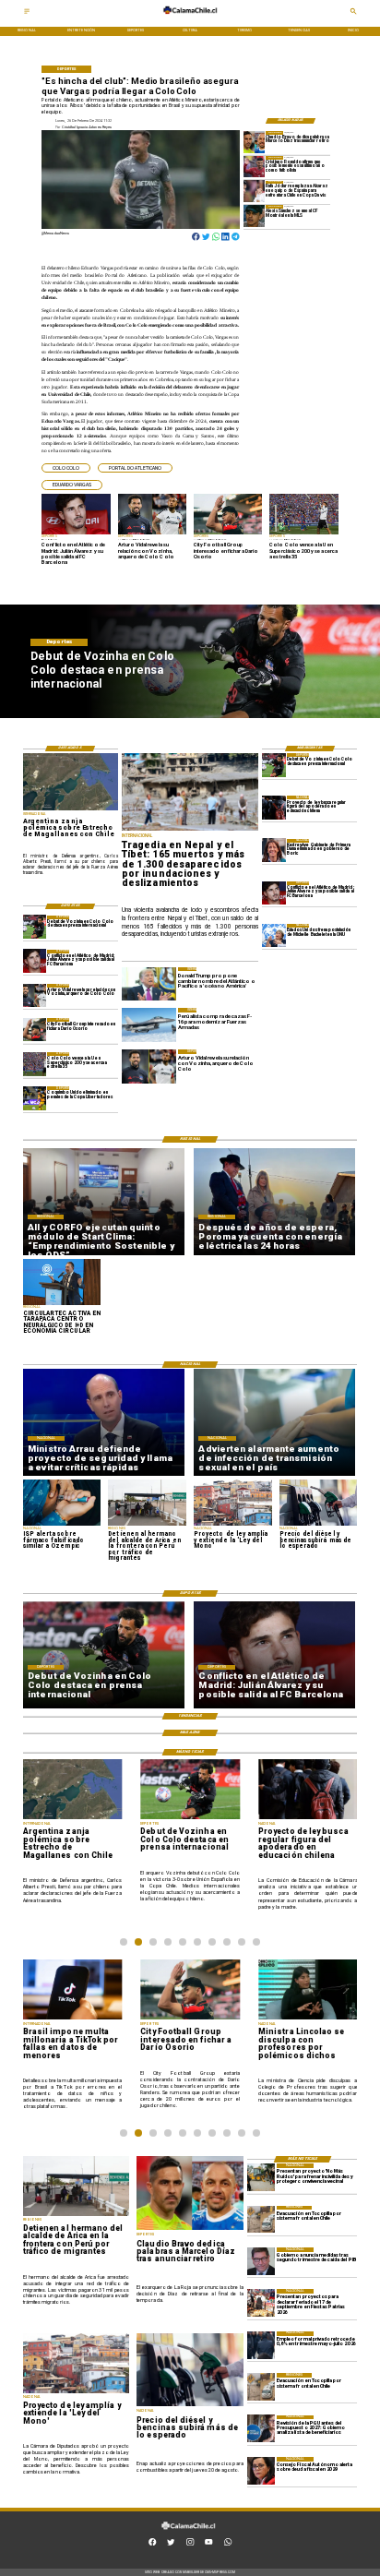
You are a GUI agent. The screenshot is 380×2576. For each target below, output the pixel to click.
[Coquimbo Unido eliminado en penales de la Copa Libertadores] (35, 1098)
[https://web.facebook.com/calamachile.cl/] (152, 2544)
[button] (66, 468)
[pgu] (261, 2429)
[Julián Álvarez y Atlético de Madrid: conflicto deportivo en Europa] (274, 893)
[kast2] (274, 851)
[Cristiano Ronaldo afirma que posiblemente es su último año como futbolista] (255, 167)
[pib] (261, 2261)
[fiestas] (261, 2303)
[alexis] (255, 216)
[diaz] (255, 142)
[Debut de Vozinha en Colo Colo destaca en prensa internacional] (274, 765)
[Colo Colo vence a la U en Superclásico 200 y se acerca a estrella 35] (35, 1064)
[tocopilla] (261, 2220)
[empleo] (261, 2345)
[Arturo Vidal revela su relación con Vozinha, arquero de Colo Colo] (35, 995)
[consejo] (261, 2471)
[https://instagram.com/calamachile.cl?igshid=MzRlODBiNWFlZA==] (190, 2544)
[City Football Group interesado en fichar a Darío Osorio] (35, 1030)
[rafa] (255, 192)
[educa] (274, 807)
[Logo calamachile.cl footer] (189, 2533)
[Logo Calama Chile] (190, 18)
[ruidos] (261, 2177)
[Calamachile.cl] (27, 13)
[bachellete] (274, 935)
